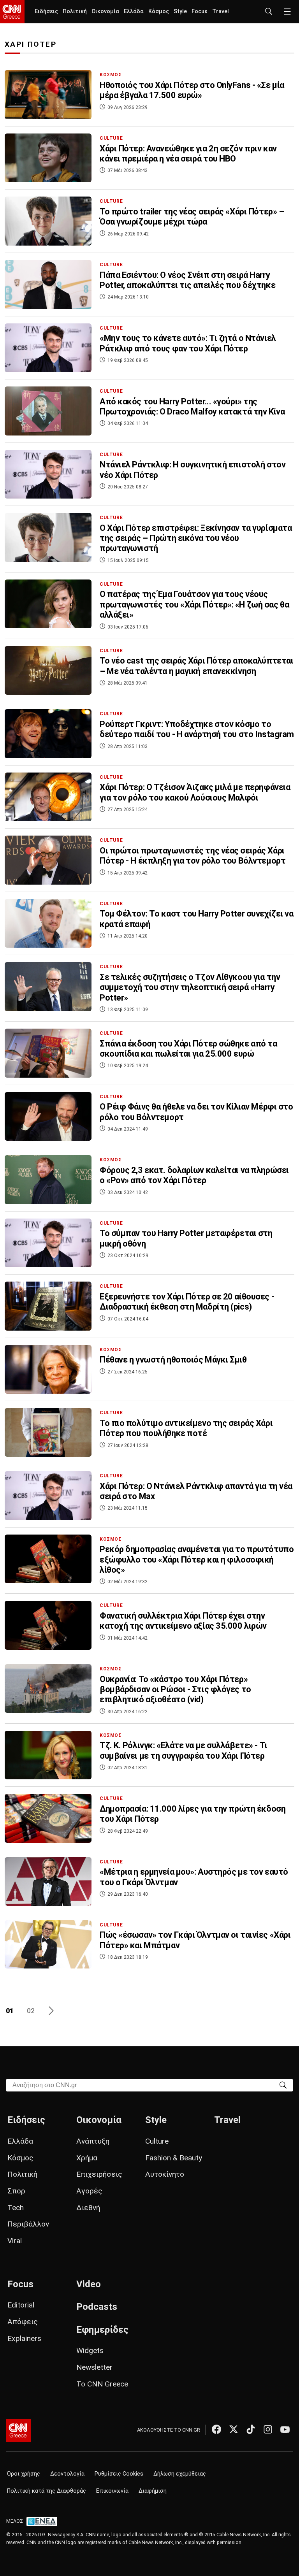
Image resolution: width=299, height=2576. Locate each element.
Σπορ (16, 2191)
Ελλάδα (134, 11)
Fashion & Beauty (174, 2158)
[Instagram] (268, 2429)
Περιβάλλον (28, 2224)
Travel (221, 11)
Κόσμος (159, 11)
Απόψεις (23, 2322)
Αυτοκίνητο (165, 2174)
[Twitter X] (234, 2429)
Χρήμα (87, 2158)
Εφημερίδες (102, 2330)
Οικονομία (105, 11)
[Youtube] (285, 2429)
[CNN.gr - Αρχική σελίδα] (18, 2430)
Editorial (21, 2305)
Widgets (90, 2350)
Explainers (24, 2338)
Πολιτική (75, 11)
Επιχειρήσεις (99, 2174)
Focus (200, 11)
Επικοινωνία (112, 2491)
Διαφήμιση (153, 2491)
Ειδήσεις (46, 11)
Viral (15, 2241)
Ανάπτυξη (93, 2141)
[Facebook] (216, 2429)
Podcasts (97, 2307)
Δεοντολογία (67, 2474)
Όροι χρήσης (24, 2474)
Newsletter (94, 2367)
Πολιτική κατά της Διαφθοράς (47, 2491)
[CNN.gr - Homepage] (12, 12)
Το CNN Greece (102, 2384)
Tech (16, 2208)
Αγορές (89, 2191)
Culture (157, 2141)
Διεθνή (88, 2208)
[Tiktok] (251, 2429)
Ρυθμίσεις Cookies (119, 2474)
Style (180, 11)
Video (89, 2284)
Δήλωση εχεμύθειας (180, 2474)
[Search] (283, 2085)
